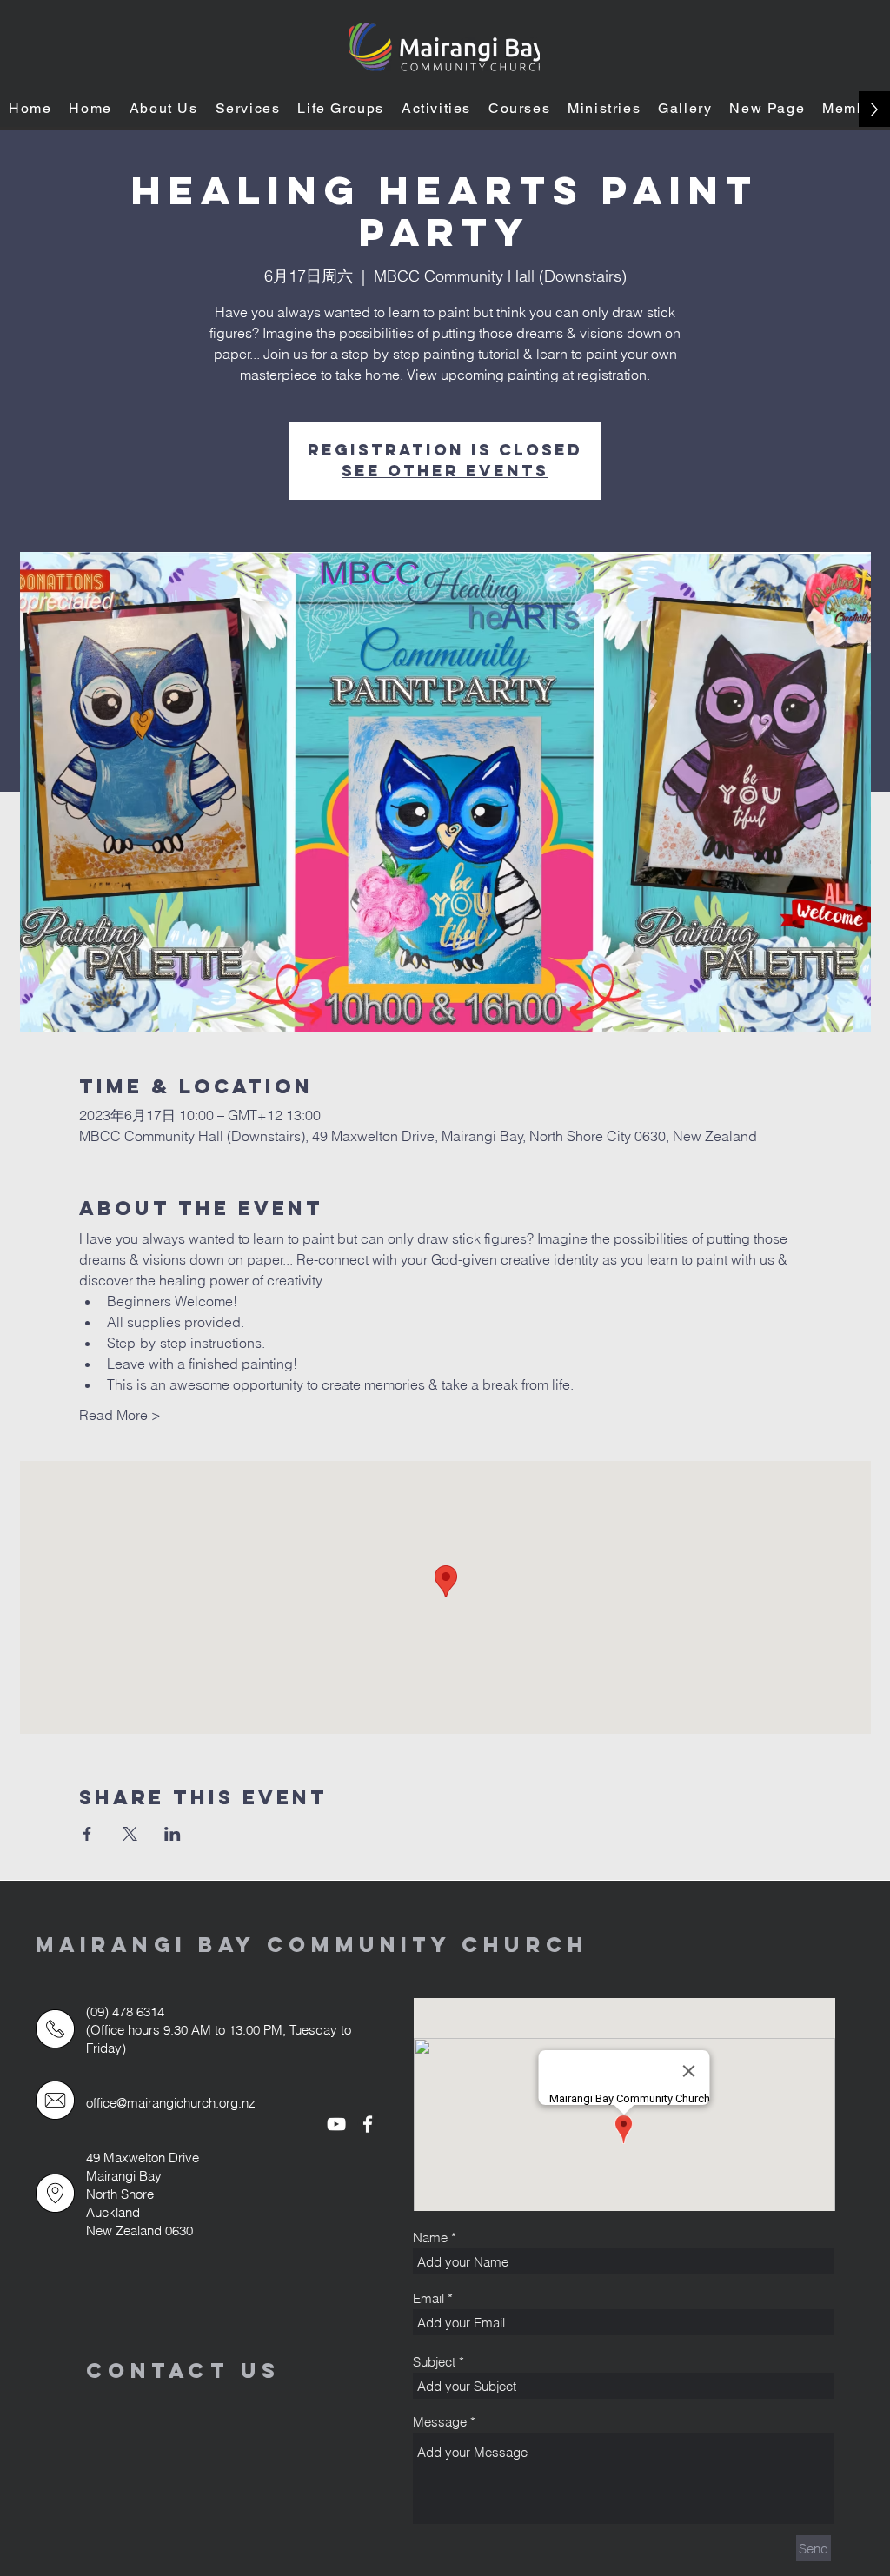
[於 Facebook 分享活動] (87, 1834)
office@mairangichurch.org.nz (171, 2103)
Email (428, 2298)
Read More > (120, 1415)
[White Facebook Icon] (368, 2124)
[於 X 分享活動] (130, 1834)
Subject (434, 2362)
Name (430, 2237)
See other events (445, 471)
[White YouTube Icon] (336, 2124)
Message (440, 2422)
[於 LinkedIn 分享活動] (173, 1834)
